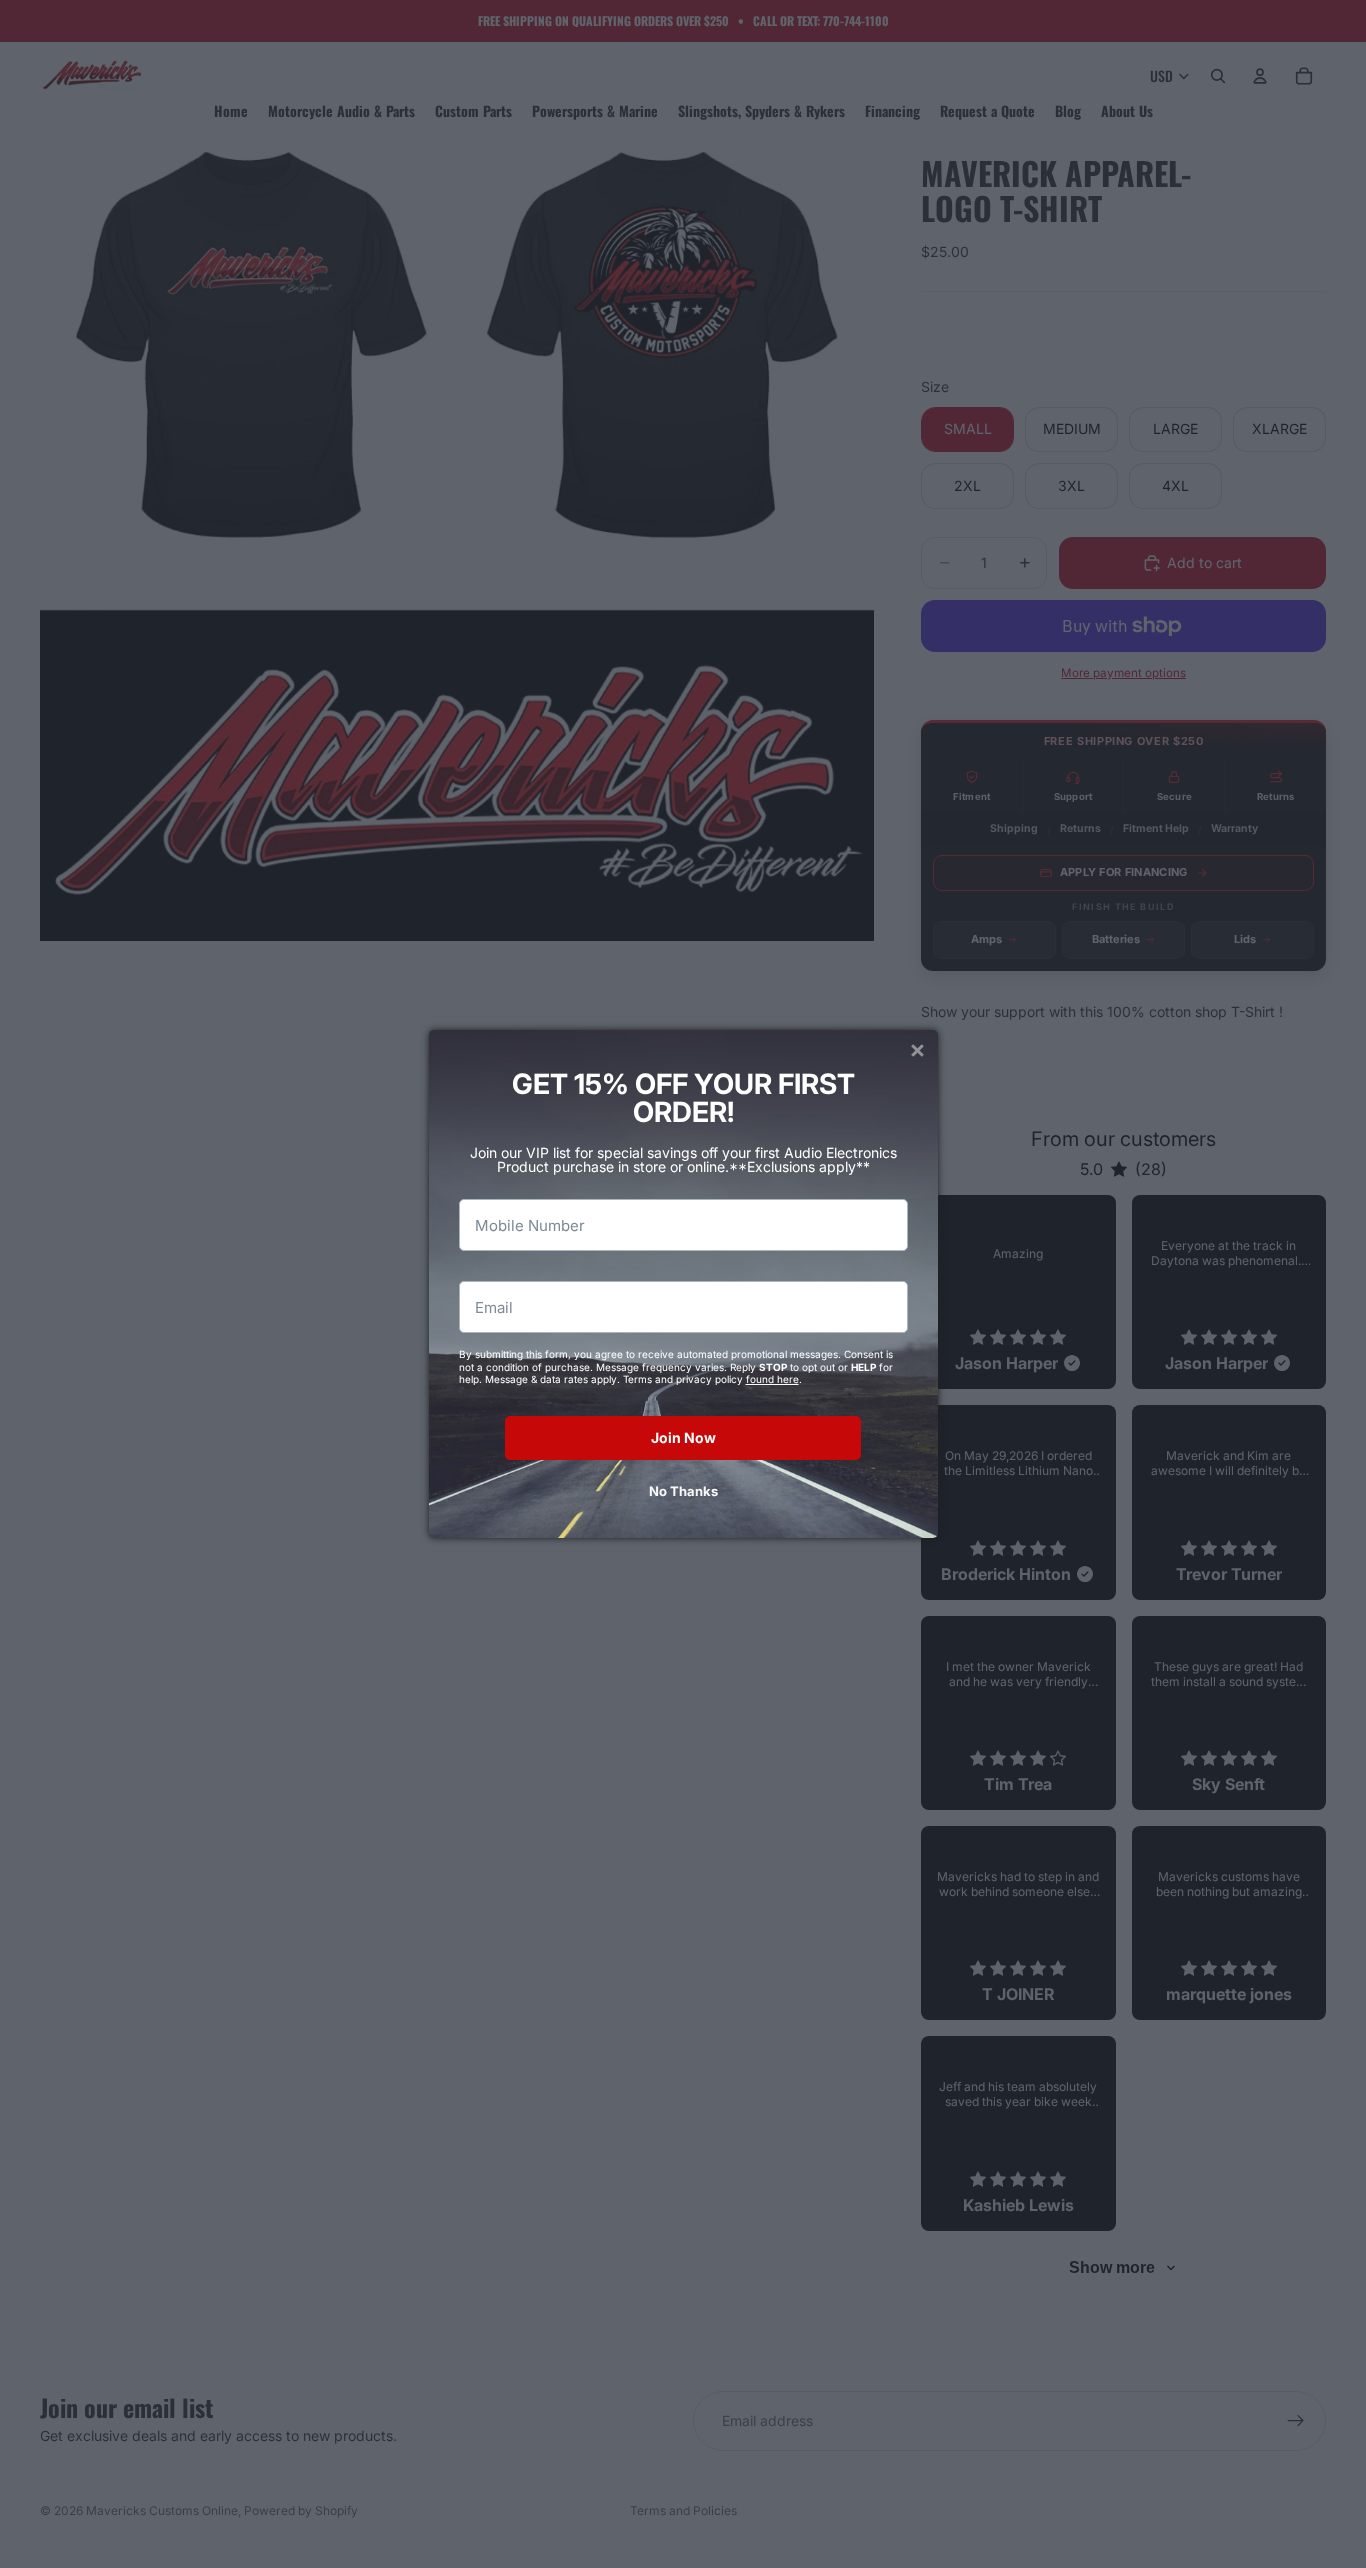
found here (772, 1379)
